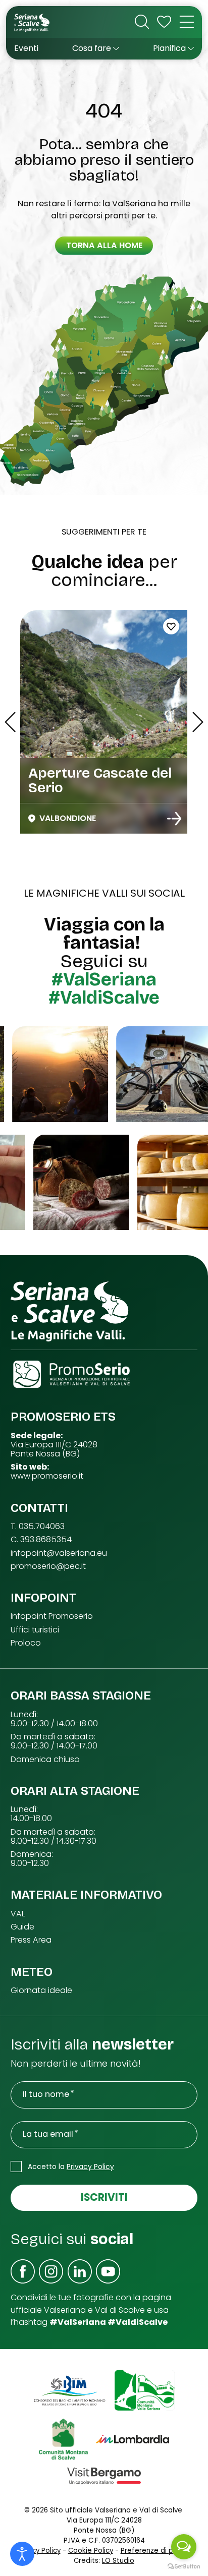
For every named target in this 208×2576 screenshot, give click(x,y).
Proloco (26, 1643)
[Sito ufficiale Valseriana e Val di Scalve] (32, 22)
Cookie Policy (91, 2551)
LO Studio (118, 2561)
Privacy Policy (90, 2167)
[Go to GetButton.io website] (184, 2566)
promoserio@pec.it (48, 1566)
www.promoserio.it (47, 1476)
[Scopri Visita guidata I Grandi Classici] (174, 818)
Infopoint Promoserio (52, 1616)
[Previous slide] (10, 722)
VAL (18, 1914)
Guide (22, 1927)
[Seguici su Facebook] (23, 2271)
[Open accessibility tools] (22, 2554)
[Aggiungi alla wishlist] (171, 626)
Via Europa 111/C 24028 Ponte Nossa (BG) (54, 1449)
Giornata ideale (41, 1990)
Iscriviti (104, 2197)
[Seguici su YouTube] (108, 2271)
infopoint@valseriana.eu (59, 1553)
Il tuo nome (46, 2094)
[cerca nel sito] (142, 22)
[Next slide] (198, 722)
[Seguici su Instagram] (51, 2271)
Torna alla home (104, 245)
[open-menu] (187, 22)
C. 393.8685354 (41, 1540)
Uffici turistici (35, 1630)
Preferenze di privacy (157, 2551)
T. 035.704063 (38, 1527)
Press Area (31, 1940)
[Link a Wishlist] (164, 22)
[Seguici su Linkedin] (80, 2271)
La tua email (48, 2134)
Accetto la (71, 2167)
